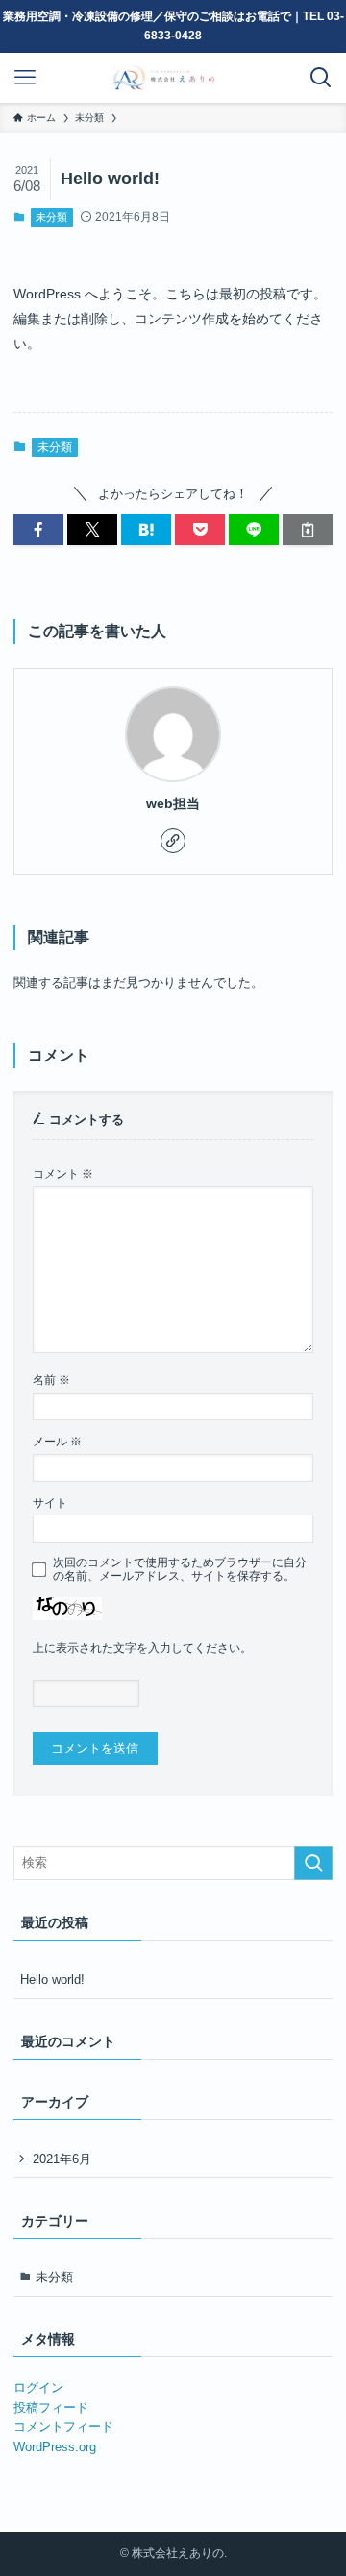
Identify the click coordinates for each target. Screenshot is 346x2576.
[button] (38, 530)
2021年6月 (62, 2159)
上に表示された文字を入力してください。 (142, 1647)
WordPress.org (55, 2447)
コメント (63, 1173)
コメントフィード (63, 2427)
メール (57, 1441)
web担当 (173, 803)
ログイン (38, 2387)
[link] (173, 841)
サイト (50, 1503)
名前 (51, 1380)
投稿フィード (51, 2408)
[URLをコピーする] (308, 530)
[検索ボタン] (321, 78)
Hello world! (52, 1980)
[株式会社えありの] (173, 78)
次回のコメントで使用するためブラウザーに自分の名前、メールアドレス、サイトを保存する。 (180, 1569)
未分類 (51, 217)
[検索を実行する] (313, 1863)
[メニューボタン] (25, 78)
